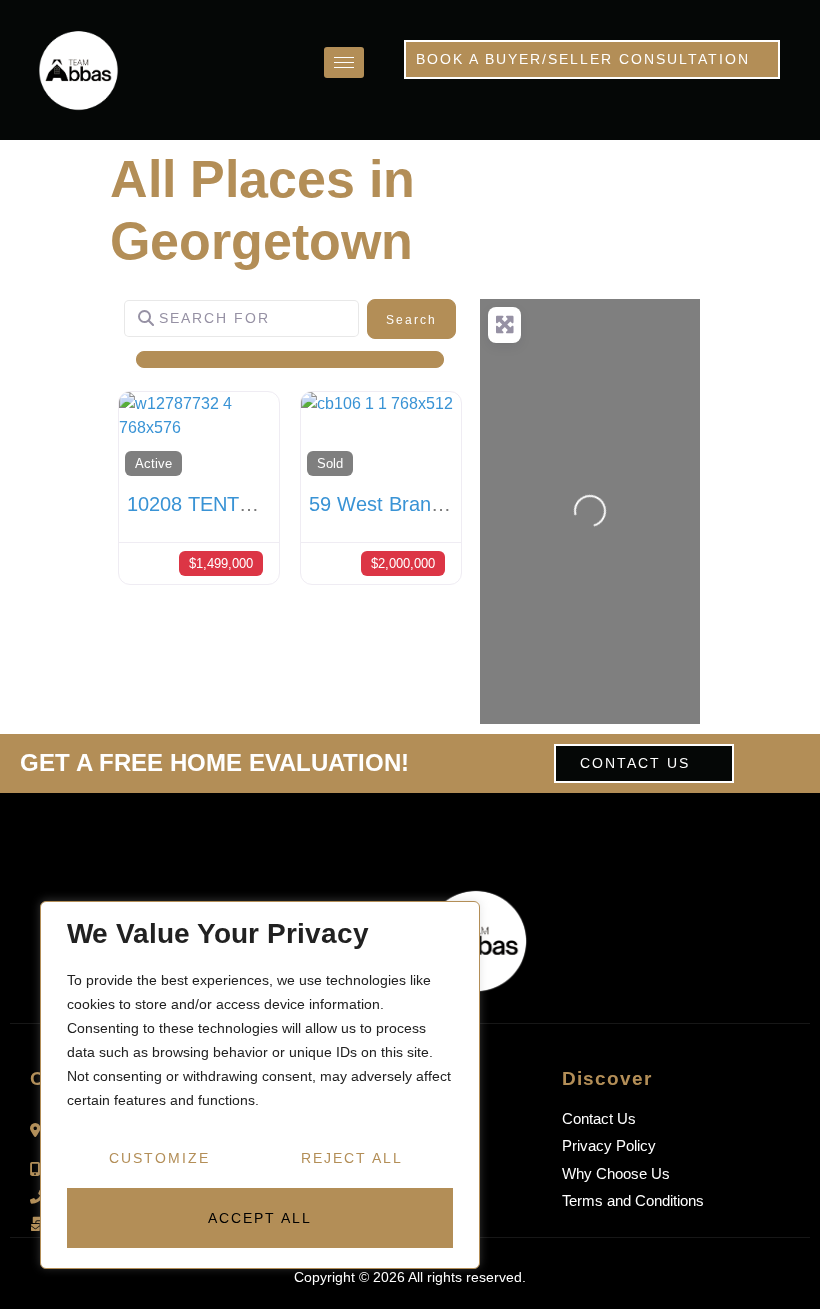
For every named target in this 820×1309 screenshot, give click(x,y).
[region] (260, 1085)
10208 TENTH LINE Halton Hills (267, 504)
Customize (159, 1158)
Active (153, 463)
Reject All (352, 1158)
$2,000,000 (403, 563)
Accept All (260, 1218)
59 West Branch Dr (394, 504)
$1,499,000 (221, 563)
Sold (330, 463)
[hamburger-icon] (344, 62)
